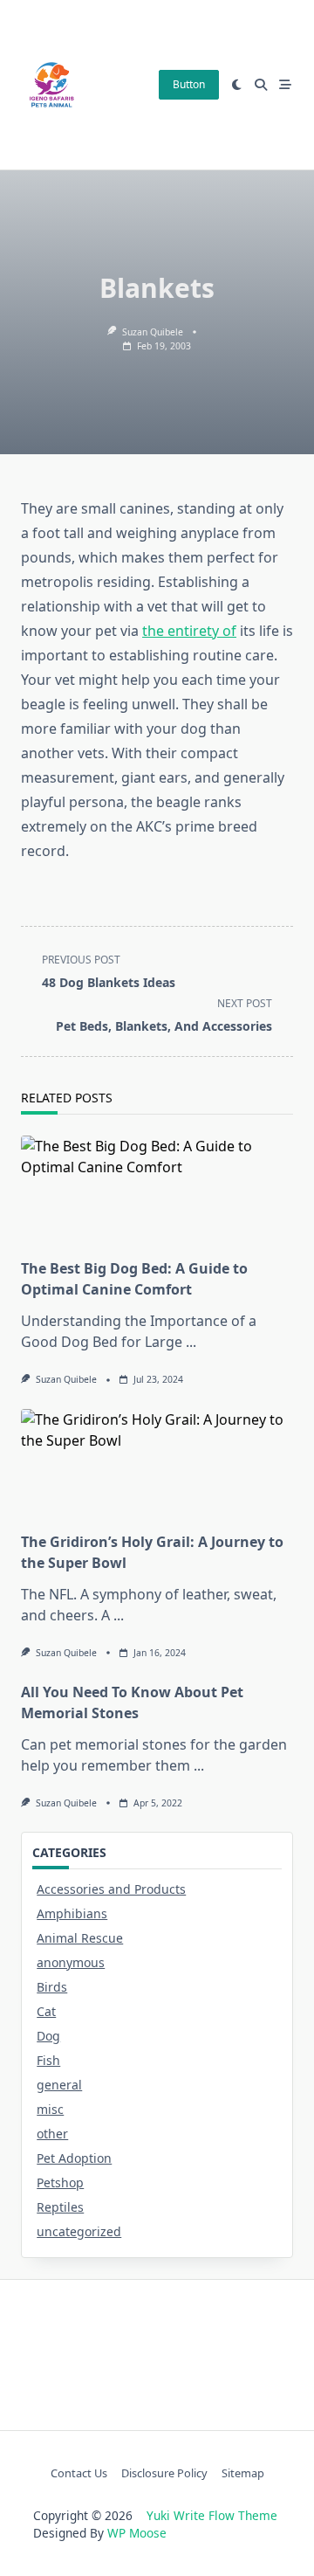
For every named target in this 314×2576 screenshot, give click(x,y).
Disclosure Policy (164, 2473)
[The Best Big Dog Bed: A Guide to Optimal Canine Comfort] (157, 1191)
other (52, 2134)
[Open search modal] (261, 85)
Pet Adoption (74, 2158)
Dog (48, 2036)
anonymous (71, 1962)
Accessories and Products (111, 1889)
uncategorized (79, 2231)
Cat (46, 2011)
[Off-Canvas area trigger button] (285, 85)
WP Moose (137, 2533)
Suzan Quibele (153, 332)
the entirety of (189, 631)
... (191, 1342)
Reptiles (60, 2207)
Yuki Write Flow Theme (212, 2515)
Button (189, 84)
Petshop (60, 2182)
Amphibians (72, 1913)
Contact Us (79, 2473)
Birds (52, 1987)
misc (50, 2109)
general (59, 2085)
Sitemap (243, 2473)
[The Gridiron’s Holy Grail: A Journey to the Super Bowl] (157, 1465)
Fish (48, 2060)
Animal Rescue (80, 1938)
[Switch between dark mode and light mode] (237, 85)
